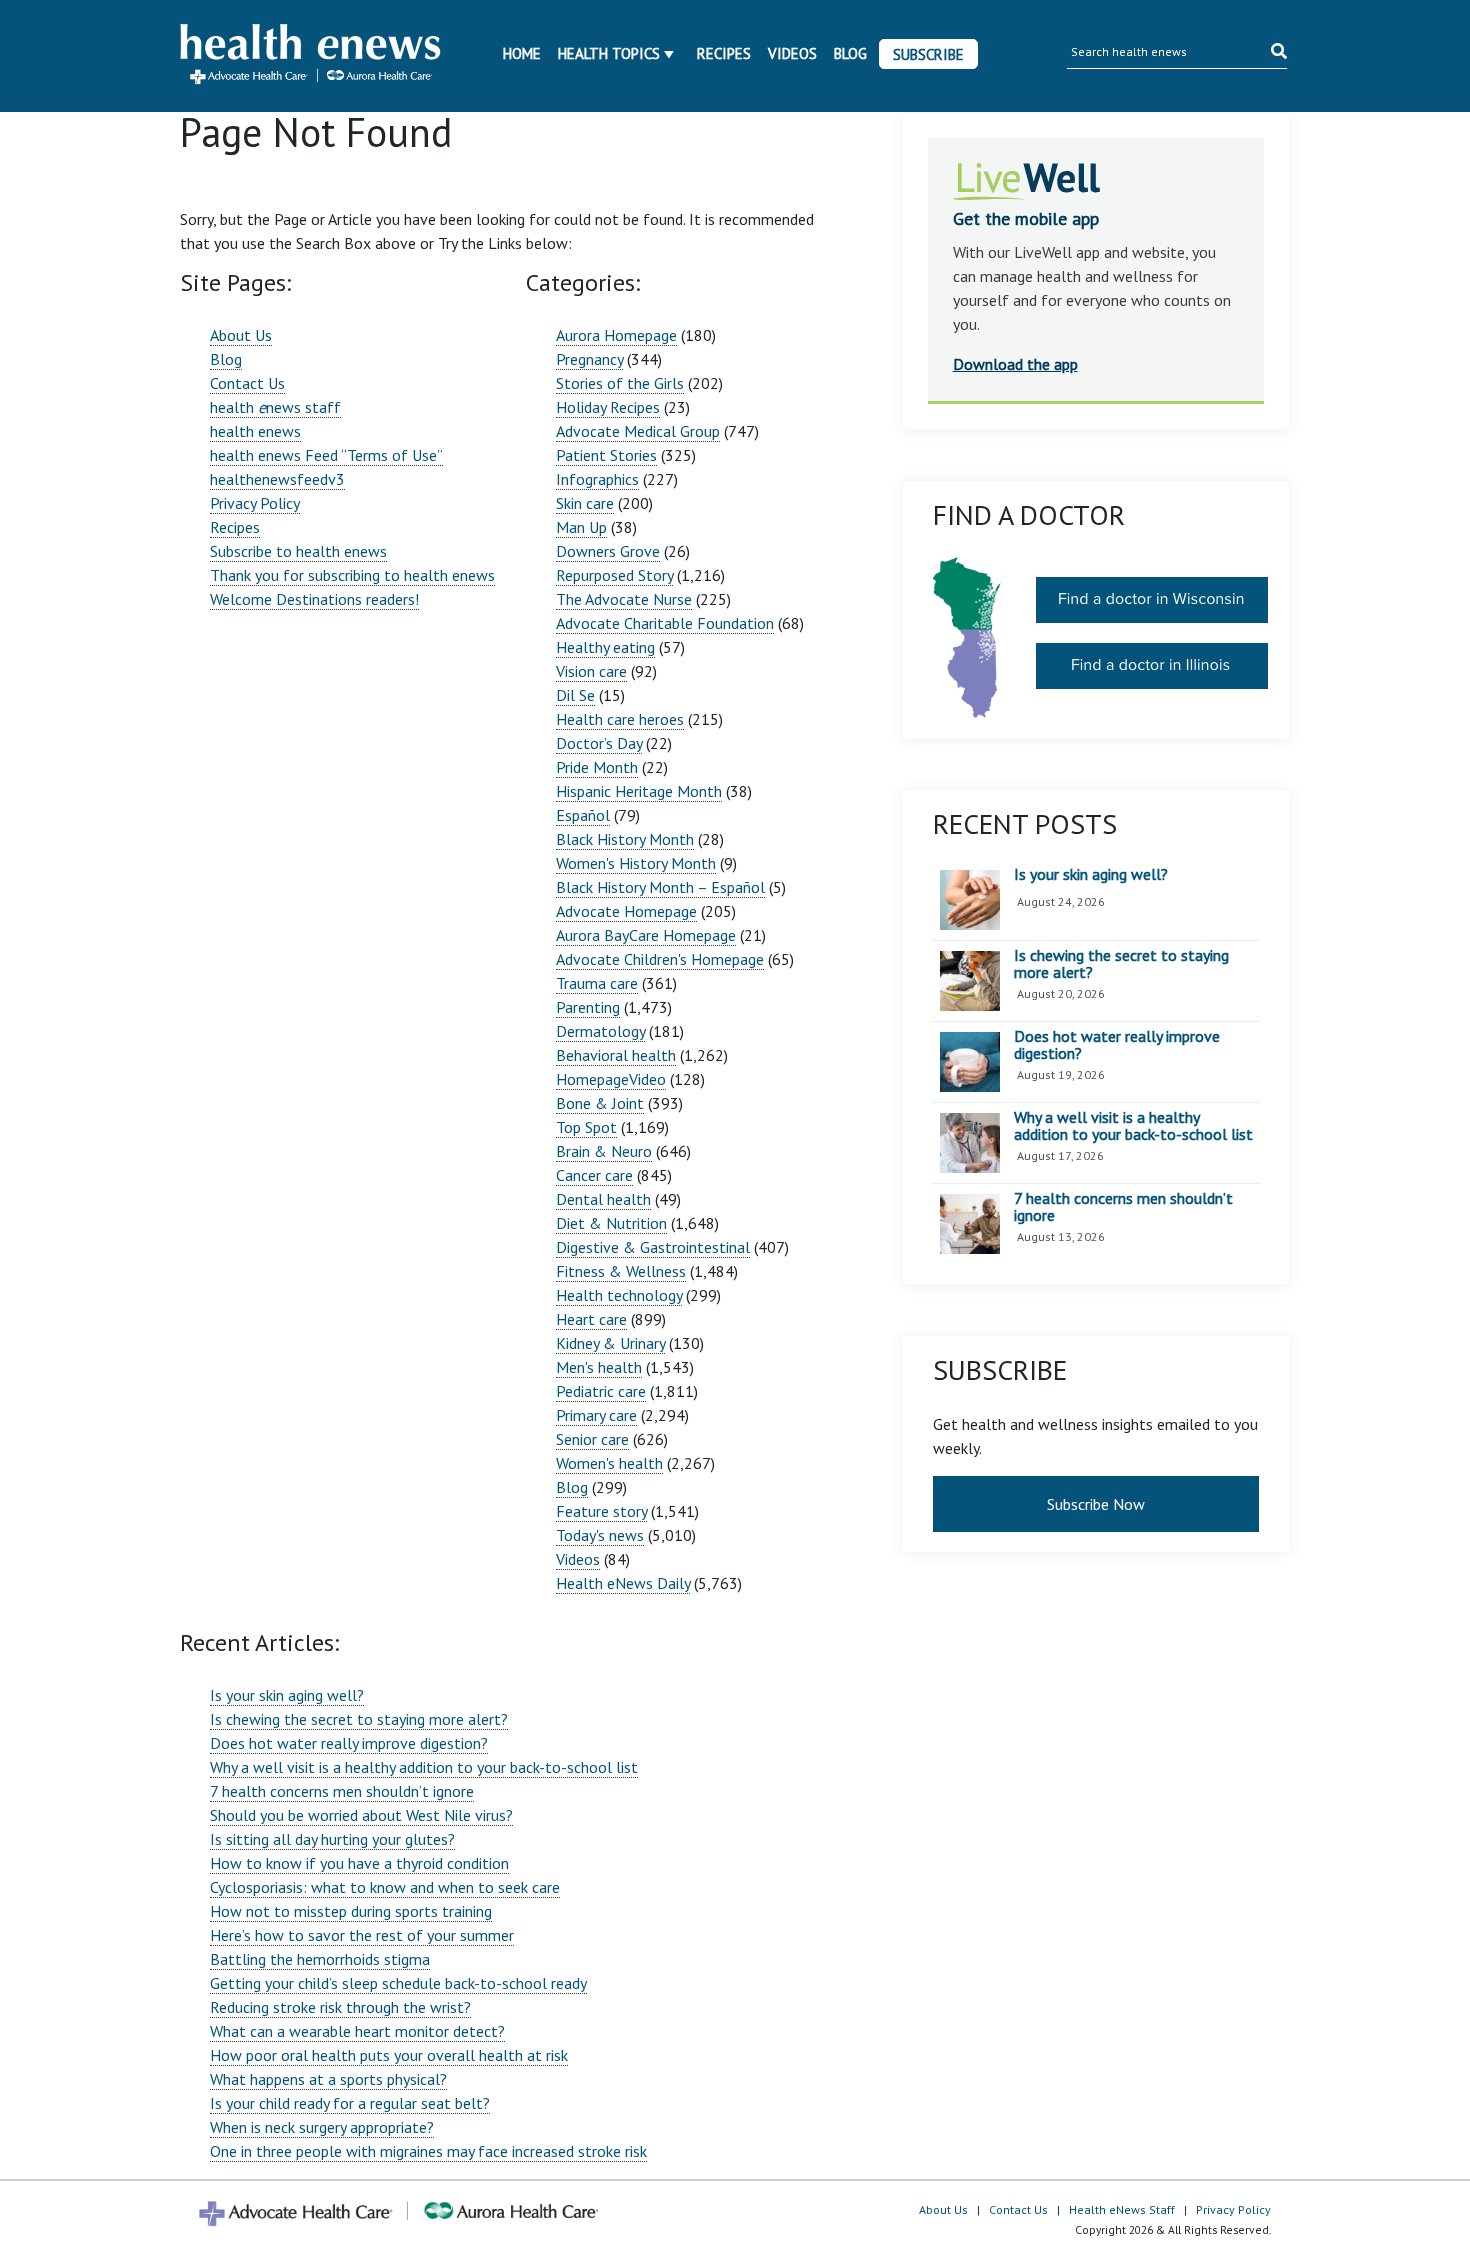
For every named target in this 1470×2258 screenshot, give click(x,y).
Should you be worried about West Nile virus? (361, 1815)
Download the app (1015, 364)
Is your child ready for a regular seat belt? (350, 2103)
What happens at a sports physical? (328, 2079)
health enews (255, 431)
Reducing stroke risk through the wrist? (340, 2007)
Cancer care (594, 1175)
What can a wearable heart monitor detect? (357, 2031)
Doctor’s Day (599, 743)
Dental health (603, 1199)
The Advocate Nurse (624, 599)
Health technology (619, 1295)
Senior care (592, 1439)
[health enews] (311, 56)
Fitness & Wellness (621, 1271)
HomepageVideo (611, 1079)
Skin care (585, 503)
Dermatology (600, 1031)
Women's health (609, 1463)
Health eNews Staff (1122, 2209)
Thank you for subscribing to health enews (352, 575)
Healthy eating (605, 647)
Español (583, 815)
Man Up (581, 527)
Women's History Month (636, 863)
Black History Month (625, 839)
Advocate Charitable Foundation (665, 623)
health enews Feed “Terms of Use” (326, 455)
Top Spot (586, 1127)
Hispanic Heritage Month (639, 791)
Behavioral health (616, 1055)
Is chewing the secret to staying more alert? (359, 1719)
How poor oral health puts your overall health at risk (389, 2055)
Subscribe (928, 54)
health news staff (275, 407)
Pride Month (597, 767)
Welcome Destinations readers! (314, 599)
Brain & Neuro (604, 1151)
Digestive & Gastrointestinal (653, 1247)
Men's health (599, 1367)
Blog (850, 53)
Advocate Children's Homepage (660, 959)
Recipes (724, 53)
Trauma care (597, 983)
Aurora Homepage (616, 335)
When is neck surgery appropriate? (322, 2127)
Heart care (591, 1319)
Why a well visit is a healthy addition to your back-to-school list (424, 1767)
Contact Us (247, 383)
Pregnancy (589, 359)
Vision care (591, 671)
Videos (792, 53)
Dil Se (575, 695)
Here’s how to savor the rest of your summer (362, 1935)
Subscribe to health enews (298, 551)
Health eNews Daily (623, 1583)
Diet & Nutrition (611, 1223)
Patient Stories (606, 455)
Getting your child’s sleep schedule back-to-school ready (398, 1983)
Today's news (600, 1535)
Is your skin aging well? (287, 1695)
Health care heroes (620, 719)
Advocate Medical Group (638, 431)
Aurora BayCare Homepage (646, 935)
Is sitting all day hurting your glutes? (332, 1839)
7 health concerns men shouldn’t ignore (342, 1791)
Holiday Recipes (608, 407)
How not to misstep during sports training (351, 1911)
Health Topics (609, 53)
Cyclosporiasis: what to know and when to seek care (385, 1887)
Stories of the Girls (620, 383)
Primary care (596, 1415)
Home (522, 53)
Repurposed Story (614, 575)
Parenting (588, 1007)
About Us (241, 335)
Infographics (597, 479)
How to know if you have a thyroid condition (359, 1863)
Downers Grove (608, 551)
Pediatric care (601, 1391)
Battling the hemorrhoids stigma (320, 1959)
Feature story (601, 1511)
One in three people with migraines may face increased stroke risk (428, 2151)
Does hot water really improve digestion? (349, 1743)
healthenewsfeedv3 (277, 479)
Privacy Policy (255, 503)
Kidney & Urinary (610, 1343)
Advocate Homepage (626, 911)
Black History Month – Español (660, 887)
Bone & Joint (600, 1103)
